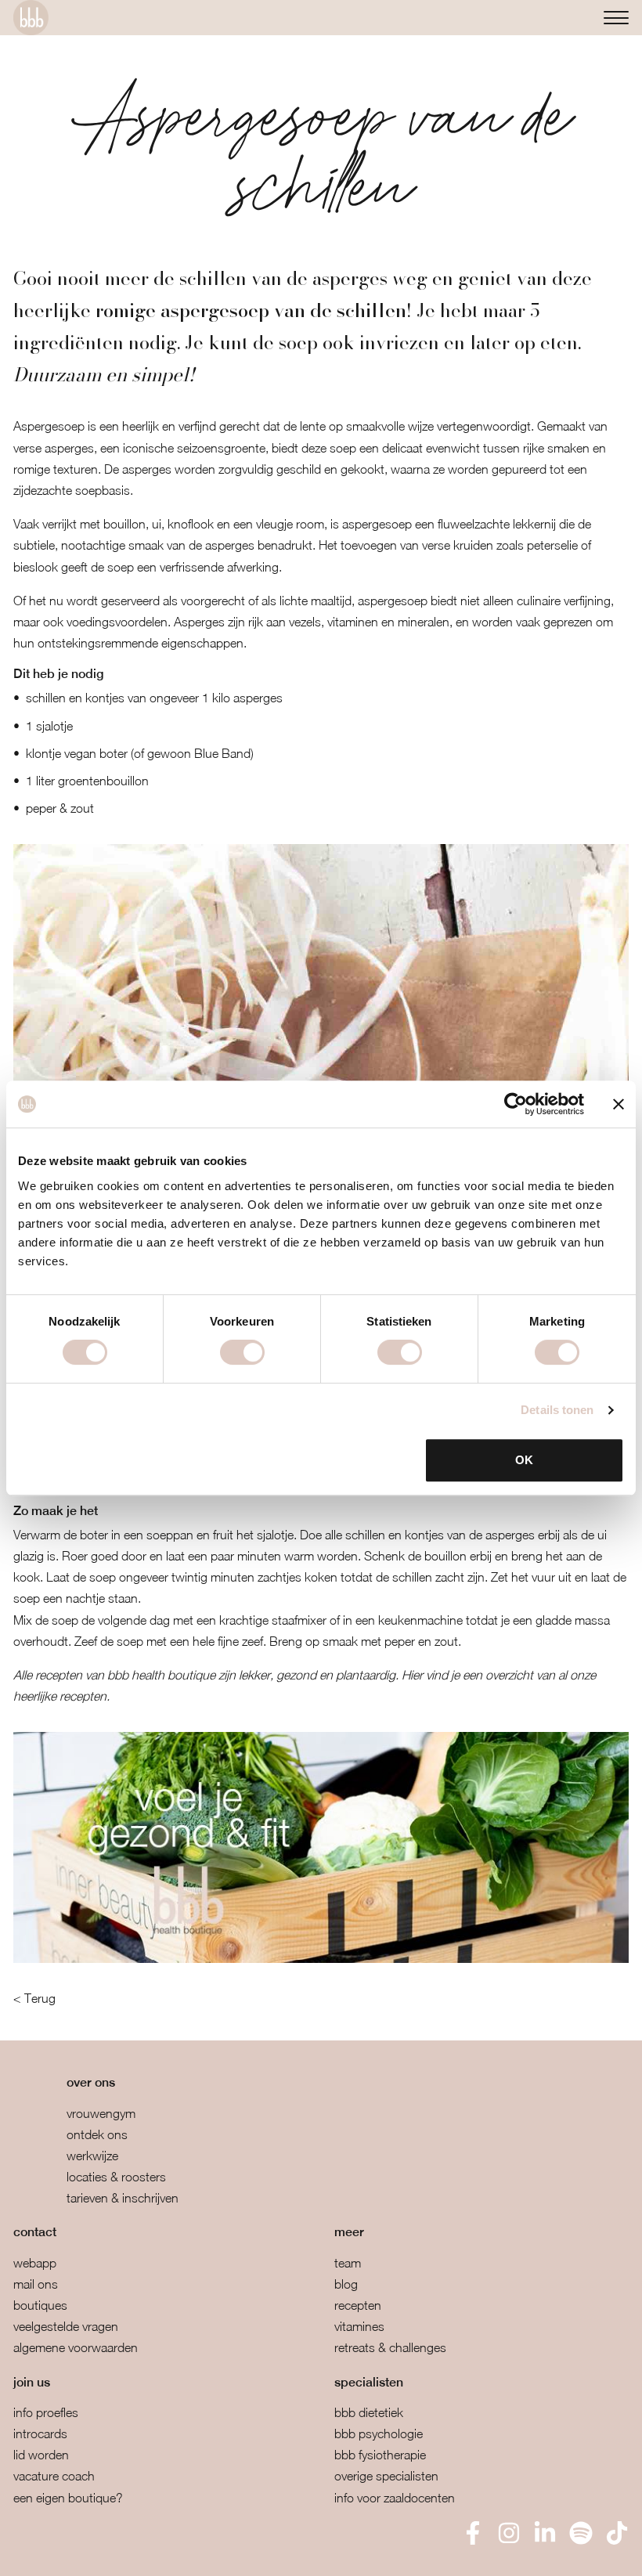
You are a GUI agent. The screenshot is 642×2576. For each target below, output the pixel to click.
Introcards (40, 2433)
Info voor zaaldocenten (395, 2498)
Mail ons (36, 2284)
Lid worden (41, 2455)
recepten (358, 2305)
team (348, 2263)
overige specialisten (386, 2476)
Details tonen (557, 1410)
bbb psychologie (379, 2433)
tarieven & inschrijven (123, 2198)
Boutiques (40, 2305)
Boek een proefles (94, 2553)
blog (346, 2284)
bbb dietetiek (369, 2412)
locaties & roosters (116, 2177)
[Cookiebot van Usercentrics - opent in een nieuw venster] (516, 1104)
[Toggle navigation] (616, 18)
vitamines (359, 2326)
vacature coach (54, 2476)
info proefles (46, 2412)
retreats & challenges (390, 2347)
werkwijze (92, 2156)
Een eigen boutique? (68, 2498)
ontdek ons (97, 2134)
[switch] (242, 1352)
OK (524, 1460)
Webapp (35, 2263)
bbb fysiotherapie (380, 2455)
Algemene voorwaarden (76, 2347)
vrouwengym (101, 2113)
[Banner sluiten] (619, 1104)
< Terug (34, 1998)
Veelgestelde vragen (66, 2326)
